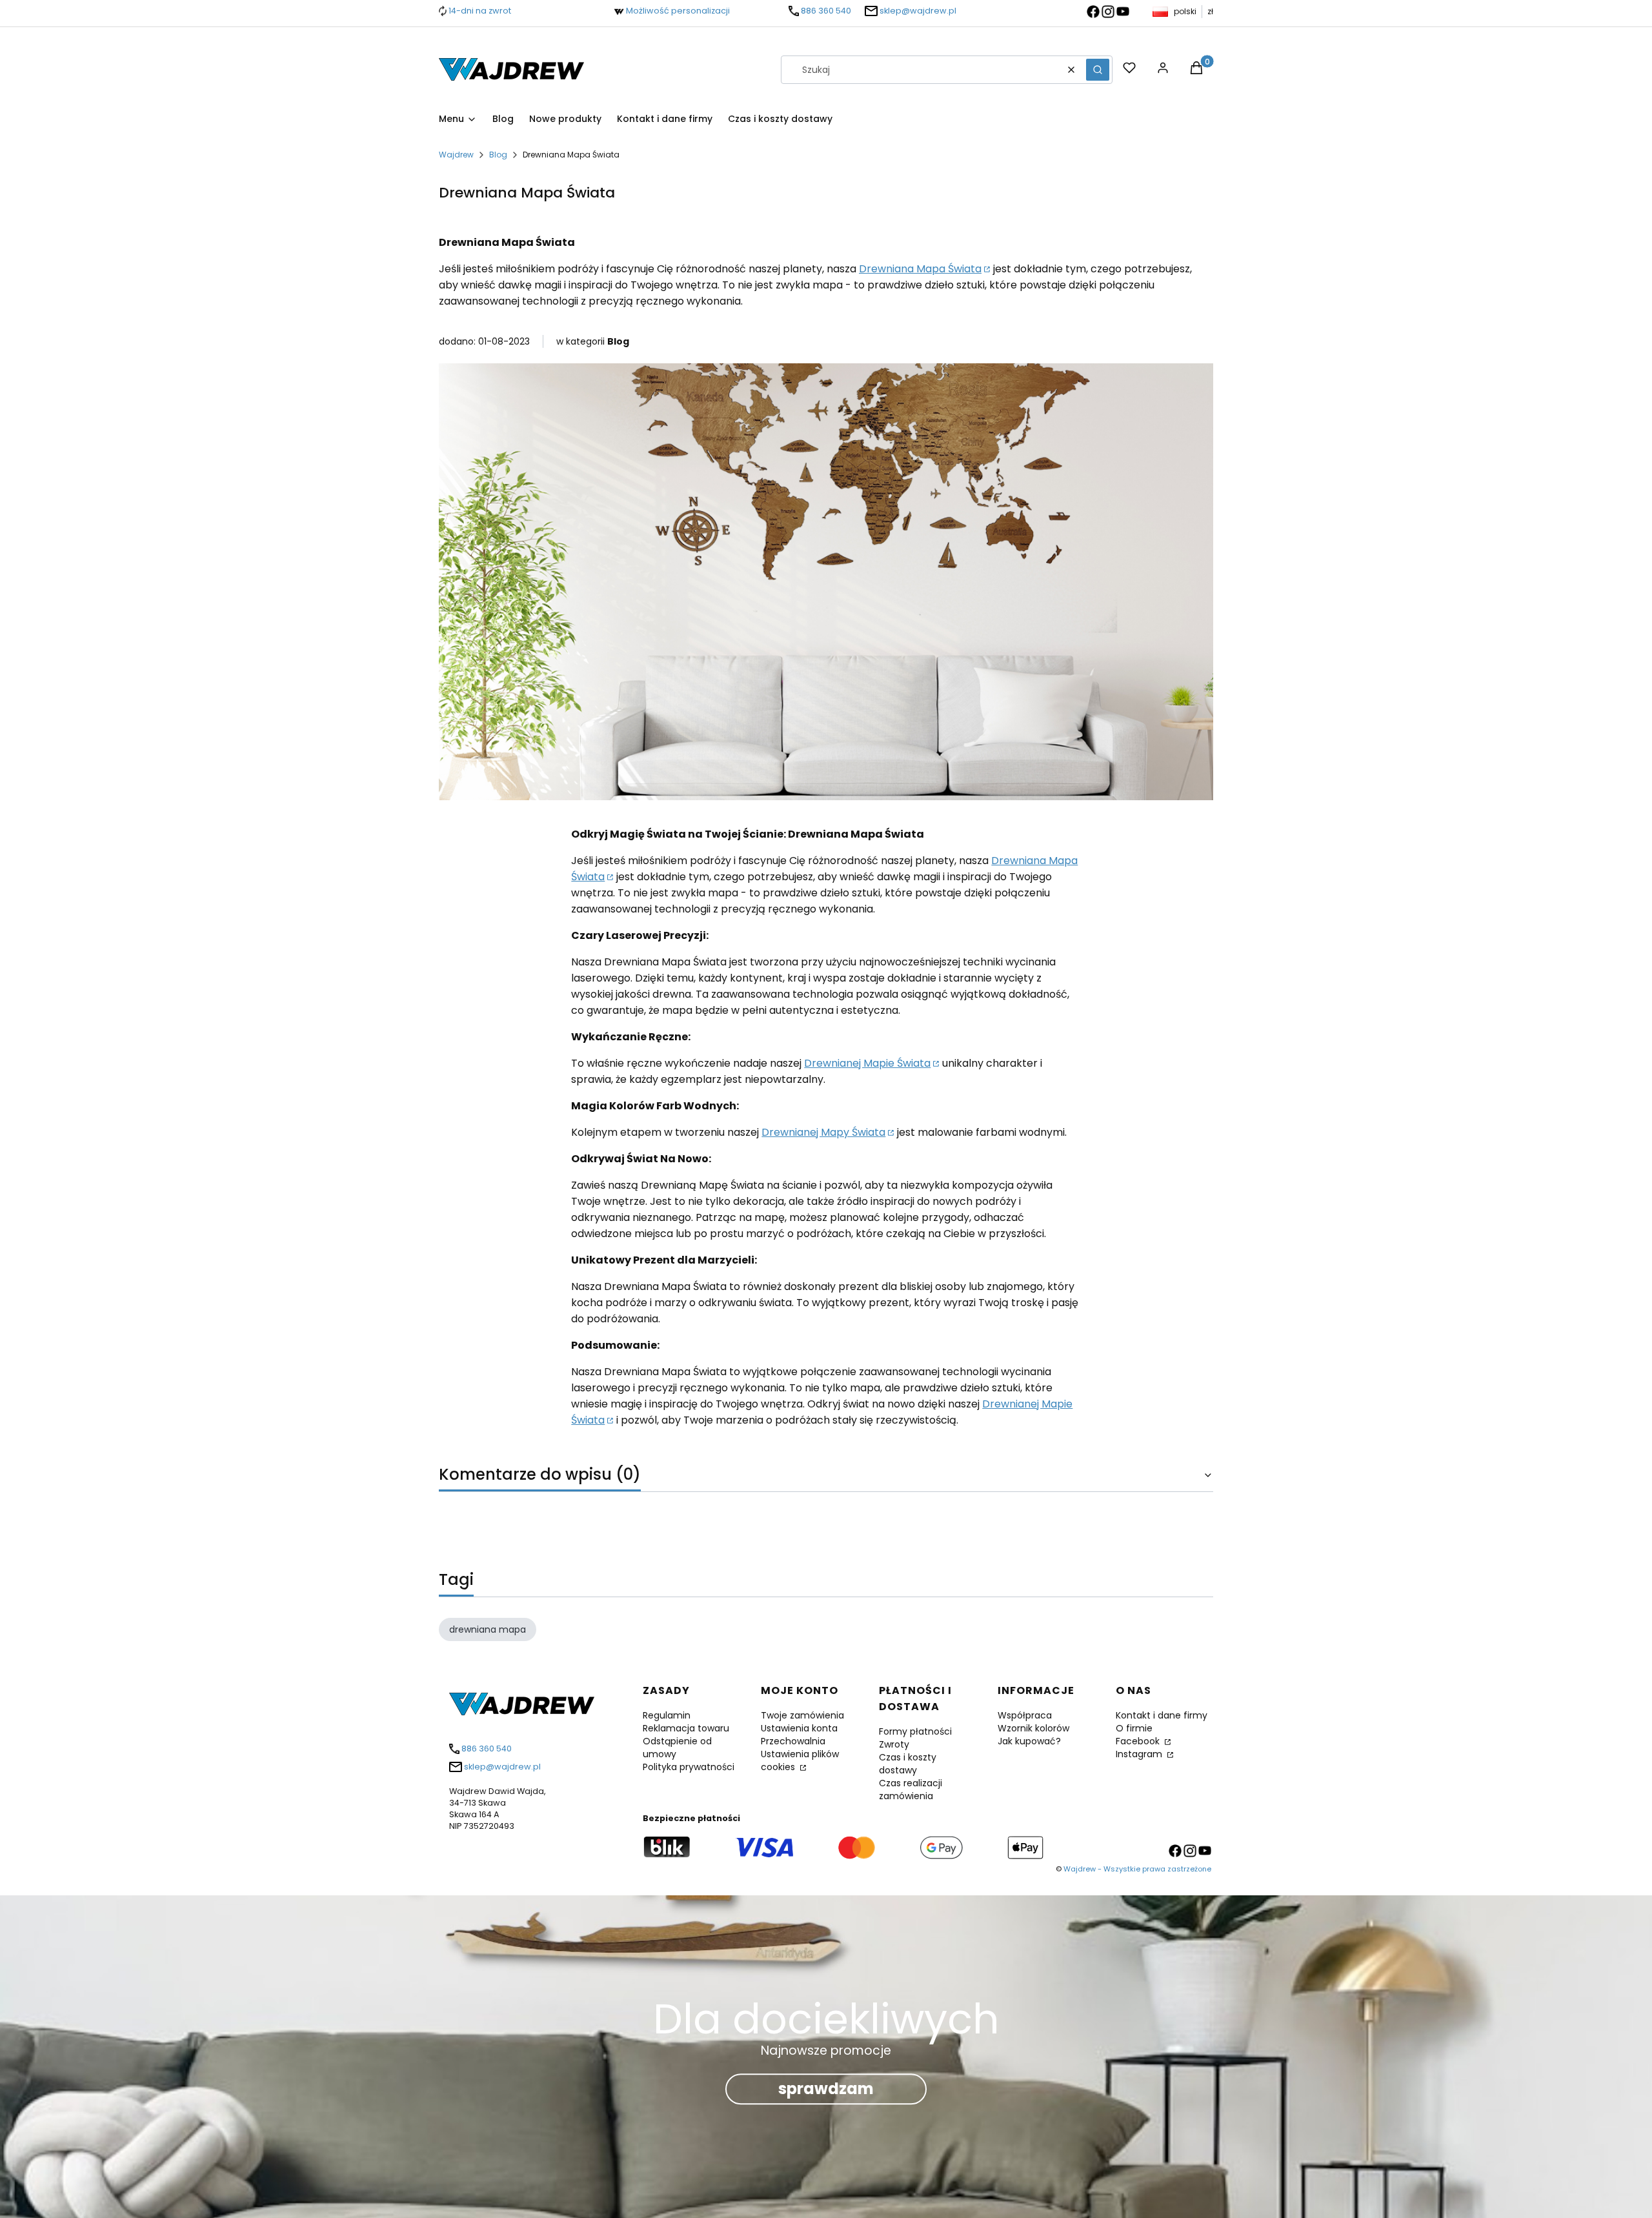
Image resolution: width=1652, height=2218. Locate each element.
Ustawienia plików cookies (800, 1760)
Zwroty (894, 1744)
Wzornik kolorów (1033, 1728)
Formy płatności (915, 1731)
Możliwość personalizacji (678, 11)
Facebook (1139, 1741)
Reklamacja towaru (686, 1728)
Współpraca (1025, 1715)
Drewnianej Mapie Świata (867, 1063)
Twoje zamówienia (802, 1715)
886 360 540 (826, 11)
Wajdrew (456, 155)
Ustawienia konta (799, 1728)
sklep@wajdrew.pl (918, 11)
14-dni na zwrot (480, 11)
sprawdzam (826, 2089)
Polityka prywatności (689, 1767)
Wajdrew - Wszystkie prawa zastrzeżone (1137, 1869)
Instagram (1140, 1754)
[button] (1098, 70)
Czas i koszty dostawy (908, 1764)
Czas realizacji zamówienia (911, 1790)
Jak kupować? (1029, 1741)
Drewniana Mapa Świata (920, 269)
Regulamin (667, 1715)
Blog (498, 155)
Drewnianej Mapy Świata (823, 1132)
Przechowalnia (793, 1741)
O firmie (1134, 1728)
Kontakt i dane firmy (1162, 1715)
